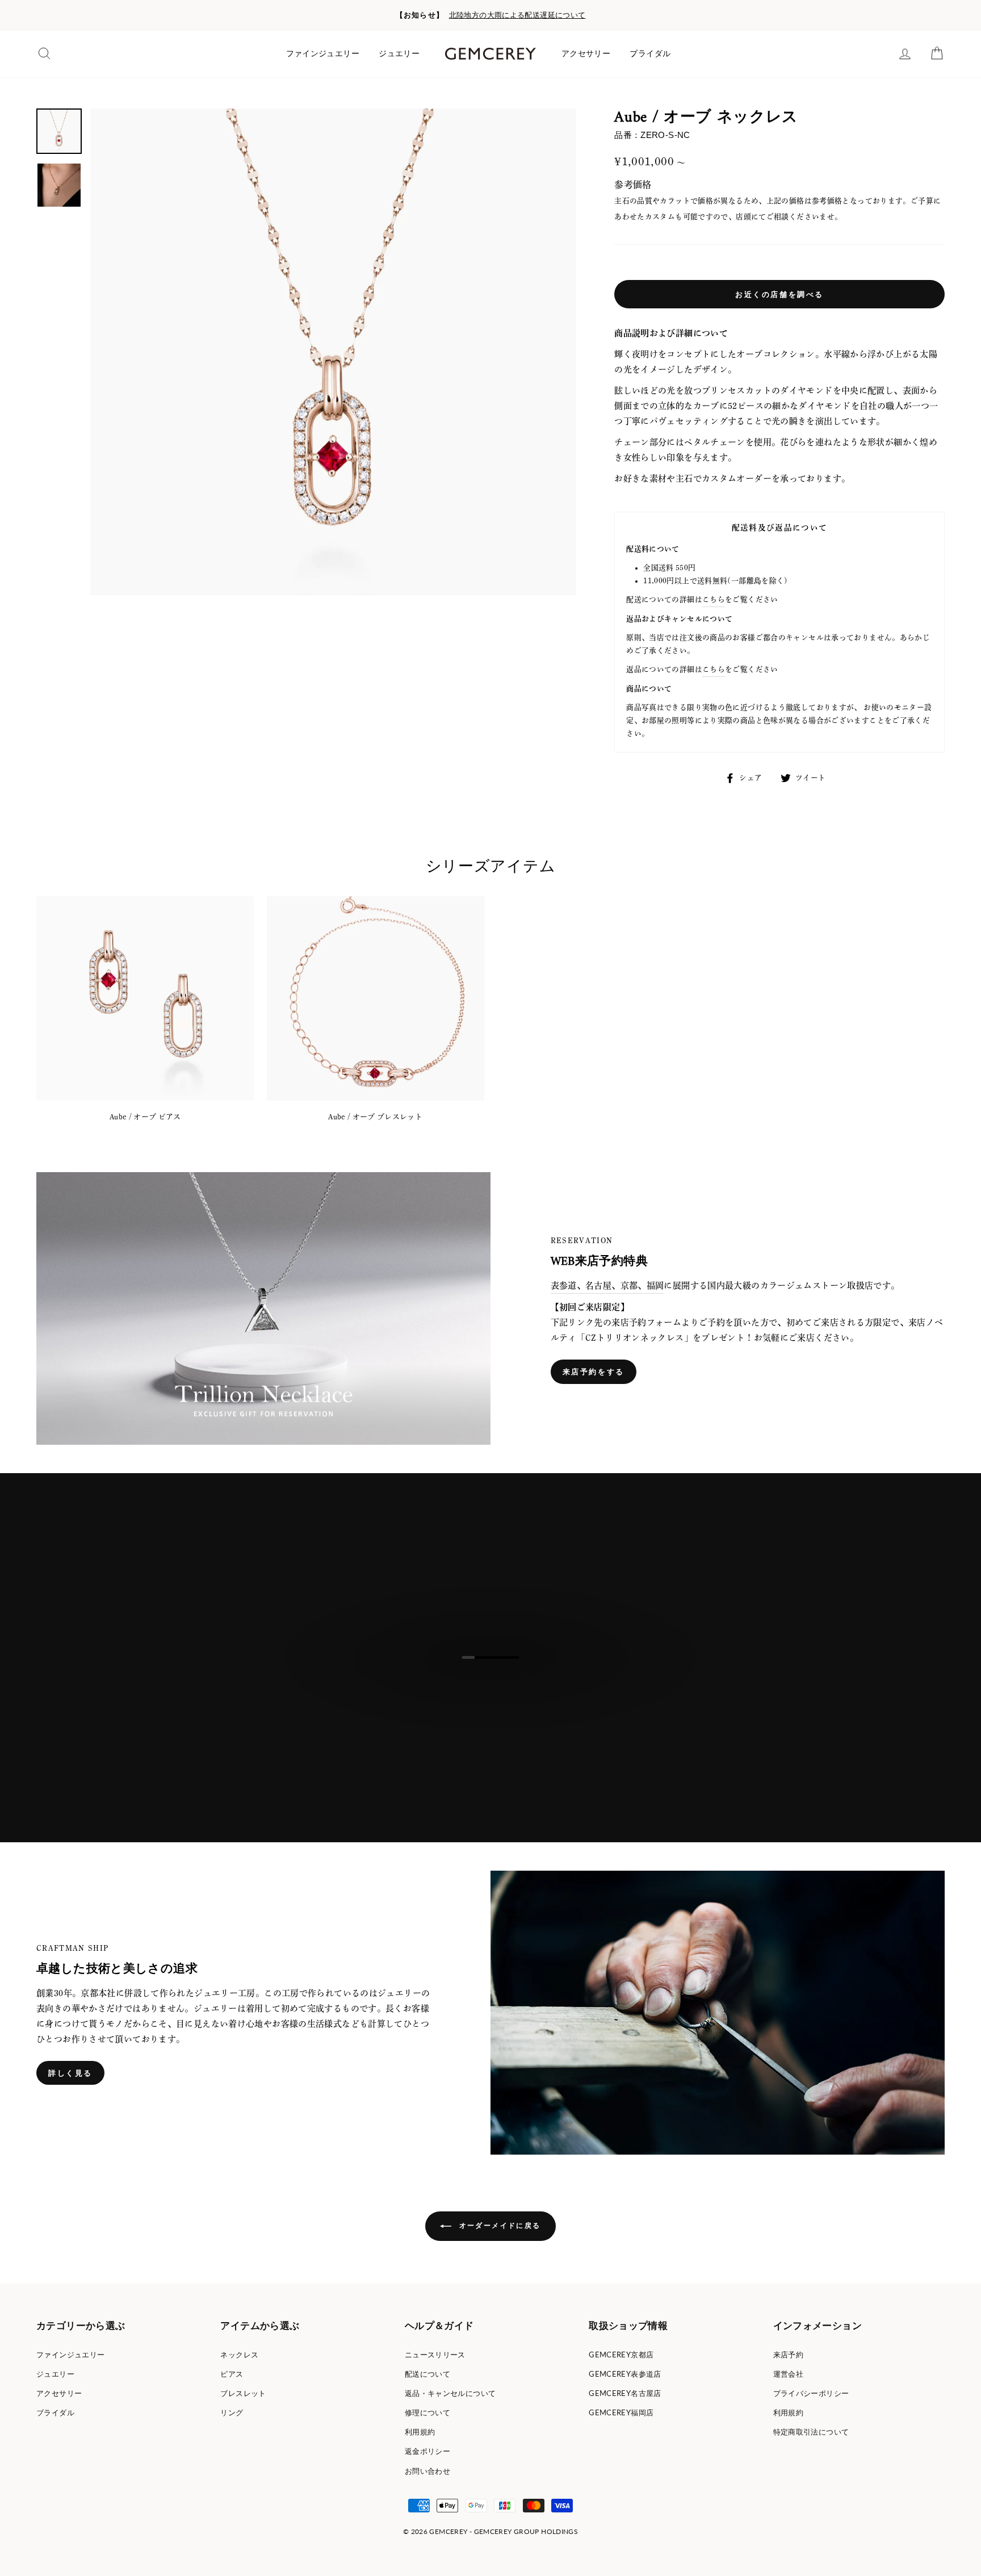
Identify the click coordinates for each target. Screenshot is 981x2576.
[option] (491, 15)
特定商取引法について (811, 2432)
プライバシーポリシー (811, 2393)
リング (232, 2412)
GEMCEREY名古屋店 (625, 2393)
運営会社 (789, 2374)
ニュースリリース (435, 2355)
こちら (714, 599)
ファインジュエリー (323, 53)
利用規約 (420, 2432)
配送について (427, 2374)
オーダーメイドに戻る (498, 2225)
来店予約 (789, 2355)
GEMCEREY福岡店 (621, 2412)
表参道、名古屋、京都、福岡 (607, 1285)
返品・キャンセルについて (450, 2393)
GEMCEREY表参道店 (625, 2374)
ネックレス (239, 2355)
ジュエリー (399, 53)
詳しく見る (70, 2073)
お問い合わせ (427, 2471)
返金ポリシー (427, 2451)
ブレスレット (243, 2393)
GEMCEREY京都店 (621, 2355)
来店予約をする (594, 1371)
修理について (427, 2412)
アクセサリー (586, 53)
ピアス (232, 2374)
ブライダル (650, 53)
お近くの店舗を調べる (779, 294)
